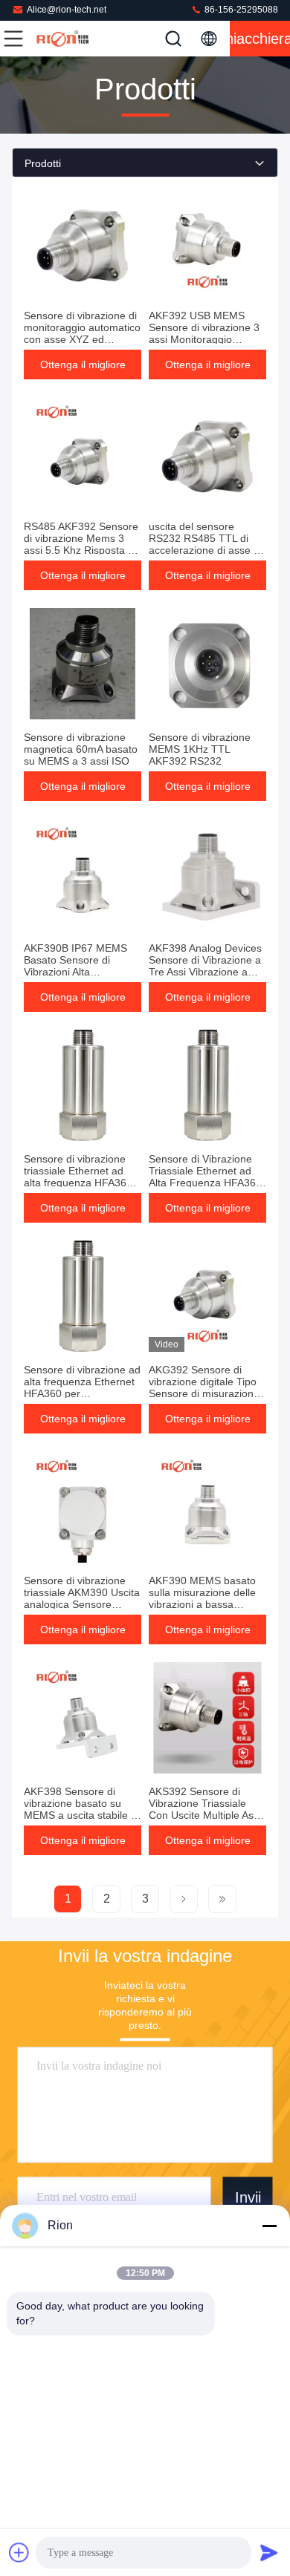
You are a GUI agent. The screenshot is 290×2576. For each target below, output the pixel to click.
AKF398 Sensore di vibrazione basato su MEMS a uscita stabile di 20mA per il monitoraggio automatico (83, 1815)
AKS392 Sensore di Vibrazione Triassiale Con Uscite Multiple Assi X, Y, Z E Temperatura (205, 1809)
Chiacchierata (260, 39)
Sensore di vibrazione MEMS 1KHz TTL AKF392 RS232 (200, 749)
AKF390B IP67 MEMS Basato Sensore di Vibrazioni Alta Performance (75, 966)
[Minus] (269, 2226)
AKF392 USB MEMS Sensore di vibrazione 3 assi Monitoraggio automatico (204, 333)
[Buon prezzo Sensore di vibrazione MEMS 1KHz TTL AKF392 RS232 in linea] (207, 664)
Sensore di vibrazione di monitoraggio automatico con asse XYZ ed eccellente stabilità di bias (82, 339)
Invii (248, 2197)
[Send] (269, 2552)
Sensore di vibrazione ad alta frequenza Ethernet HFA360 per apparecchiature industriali (82, 1393)
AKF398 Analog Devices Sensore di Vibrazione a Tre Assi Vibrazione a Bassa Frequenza (205, 966)
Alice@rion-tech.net (67, 10)
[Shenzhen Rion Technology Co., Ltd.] (62, 39)
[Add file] (19, 2552)
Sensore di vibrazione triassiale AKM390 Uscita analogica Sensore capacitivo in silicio (82, 1598)
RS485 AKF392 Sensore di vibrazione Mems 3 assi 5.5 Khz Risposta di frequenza (81, 544)
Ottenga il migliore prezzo (83, 369)
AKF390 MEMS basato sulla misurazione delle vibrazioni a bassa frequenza (202, 1598)
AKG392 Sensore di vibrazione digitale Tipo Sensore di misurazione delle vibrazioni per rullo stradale (204, 1393)
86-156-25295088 (240, 10)
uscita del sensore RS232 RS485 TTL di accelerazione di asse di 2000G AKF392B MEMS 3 (205, 550)
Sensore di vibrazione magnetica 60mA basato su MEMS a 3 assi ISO (81, 749)
